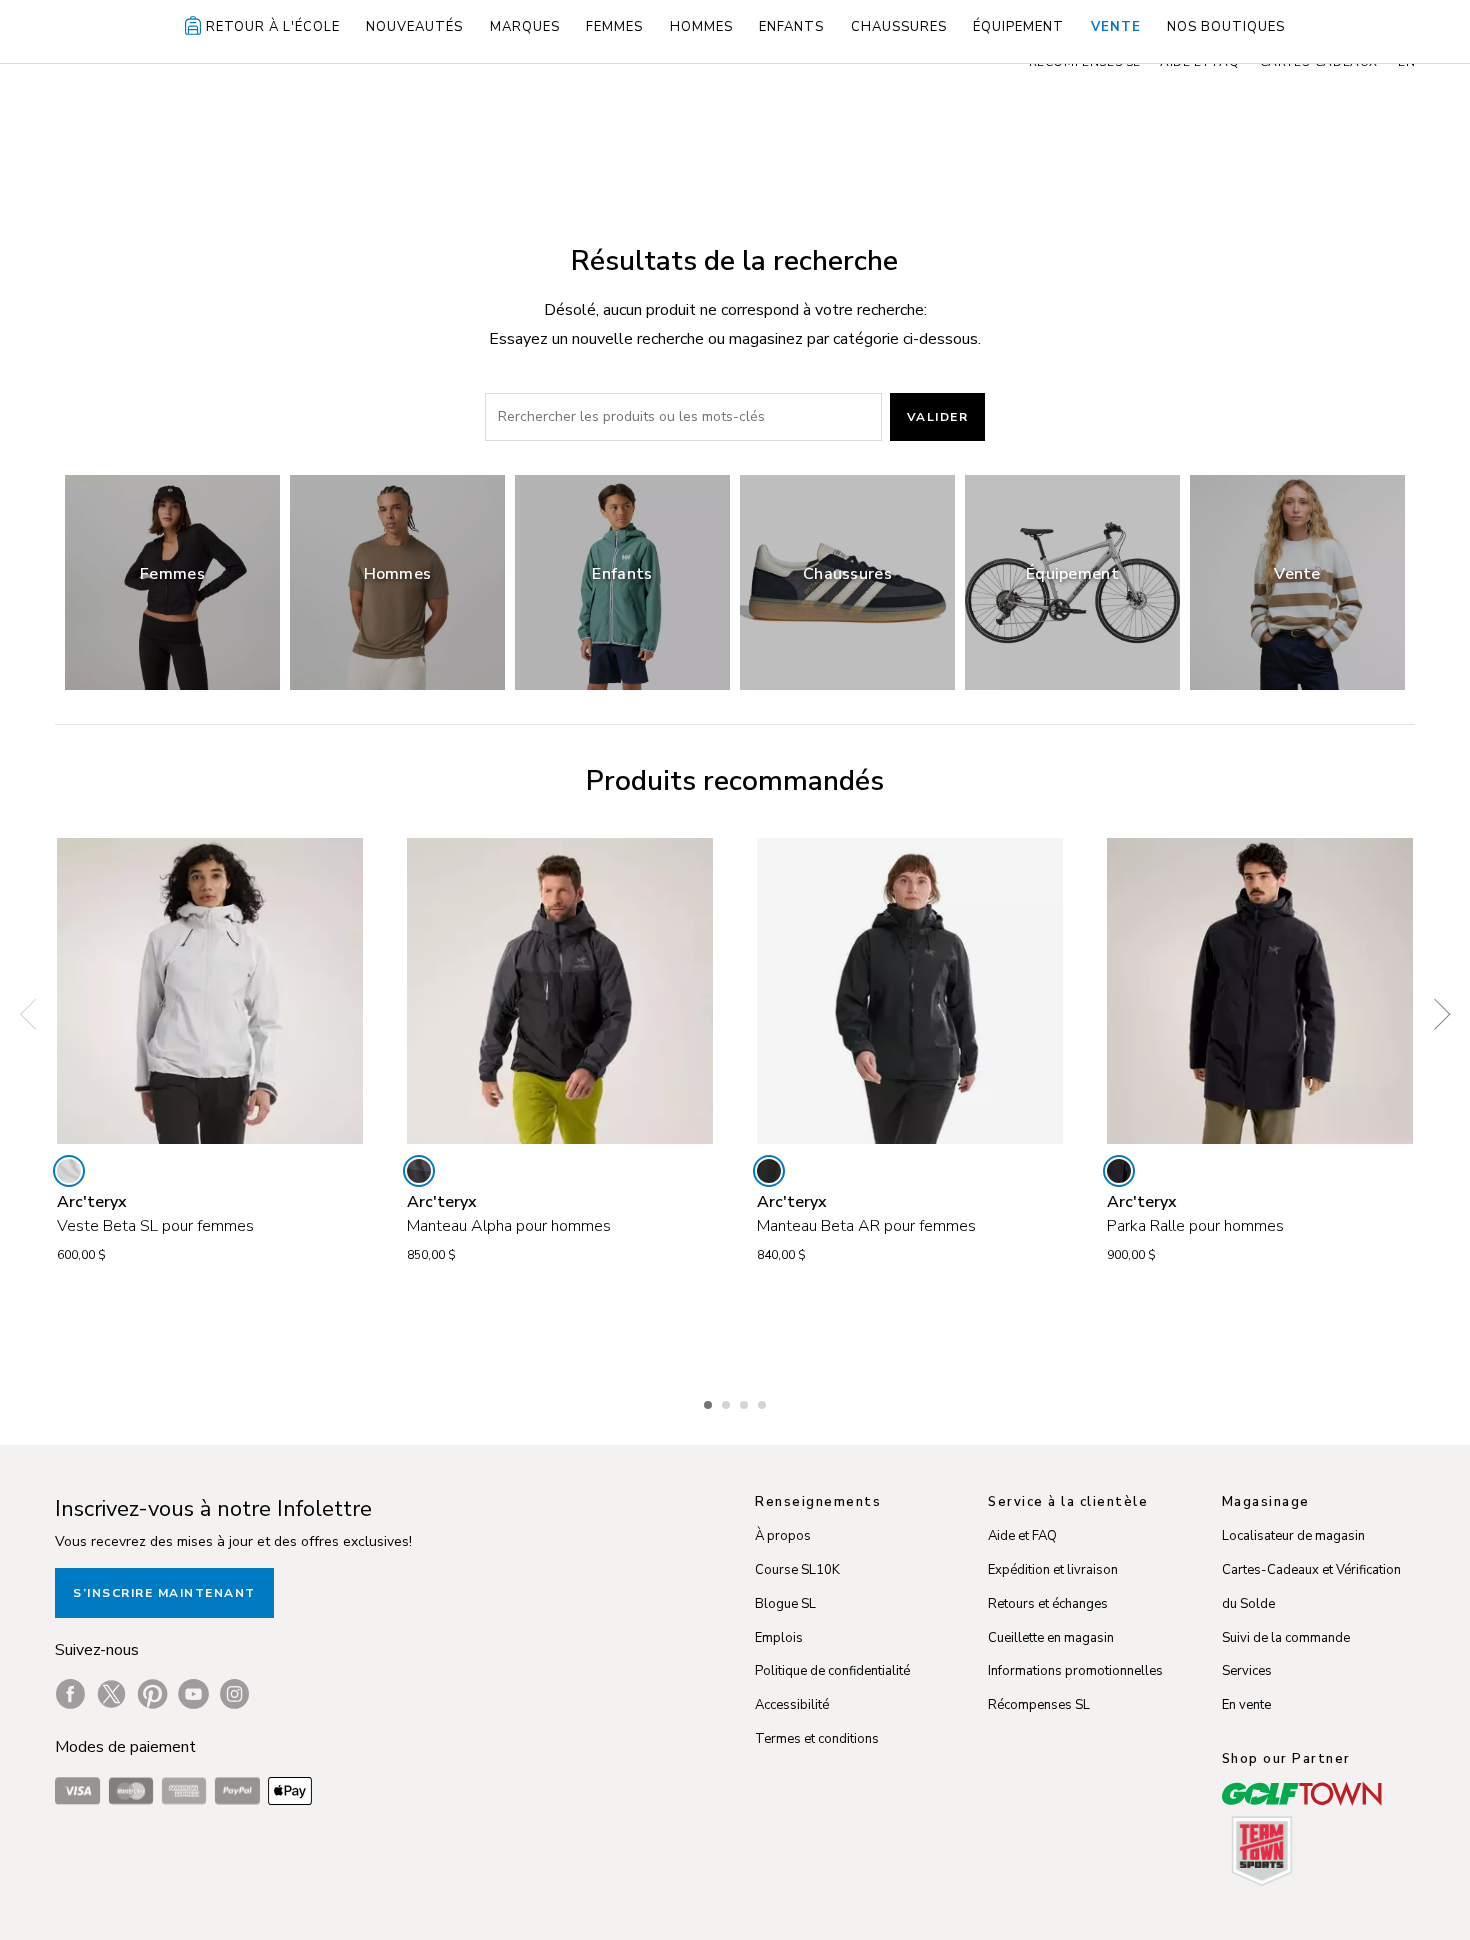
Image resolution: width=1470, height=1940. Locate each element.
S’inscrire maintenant (164, 1593)
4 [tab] (764, 1402)
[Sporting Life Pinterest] (152, 1694)
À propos (783, 1536)
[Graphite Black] (419, 1171)
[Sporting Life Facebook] (70, 1694)
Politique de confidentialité (832, 1671)
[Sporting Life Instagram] (234, 1694)
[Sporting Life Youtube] (193, 1694)
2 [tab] (728, 1402)
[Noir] (1119, 1171)
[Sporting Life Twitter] (111, 1694)
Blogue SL (785, 1604)
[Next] (1435, 1014)
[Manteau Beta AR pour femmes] (910, 991)
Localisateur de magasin (1293, 1536)
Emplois (779, 1638)
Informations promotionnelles (1075, 1671)
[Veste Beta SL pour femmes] (210, 991)
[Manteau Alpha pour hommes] (560, 991)
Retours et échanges (1048, 1604)
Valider (938, 417)
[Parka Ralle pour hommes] (1260, 991)
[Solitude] (69, 1171)
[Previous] (35, 1014)
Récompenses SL (1039, 1705)
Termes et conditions (817, 1739)
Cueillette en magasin (1051, 1638)
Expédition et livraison (1053, 1570)
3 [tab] (746, 1402)
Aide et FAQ (1022, 1536)
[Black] (769, 1171)
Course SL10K (797, 1570)
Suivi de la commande (1286, 1638)
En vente (1246, 1705)
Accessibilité (792, 1705)
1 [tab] (710, 1402)
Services (1247, 1671)
